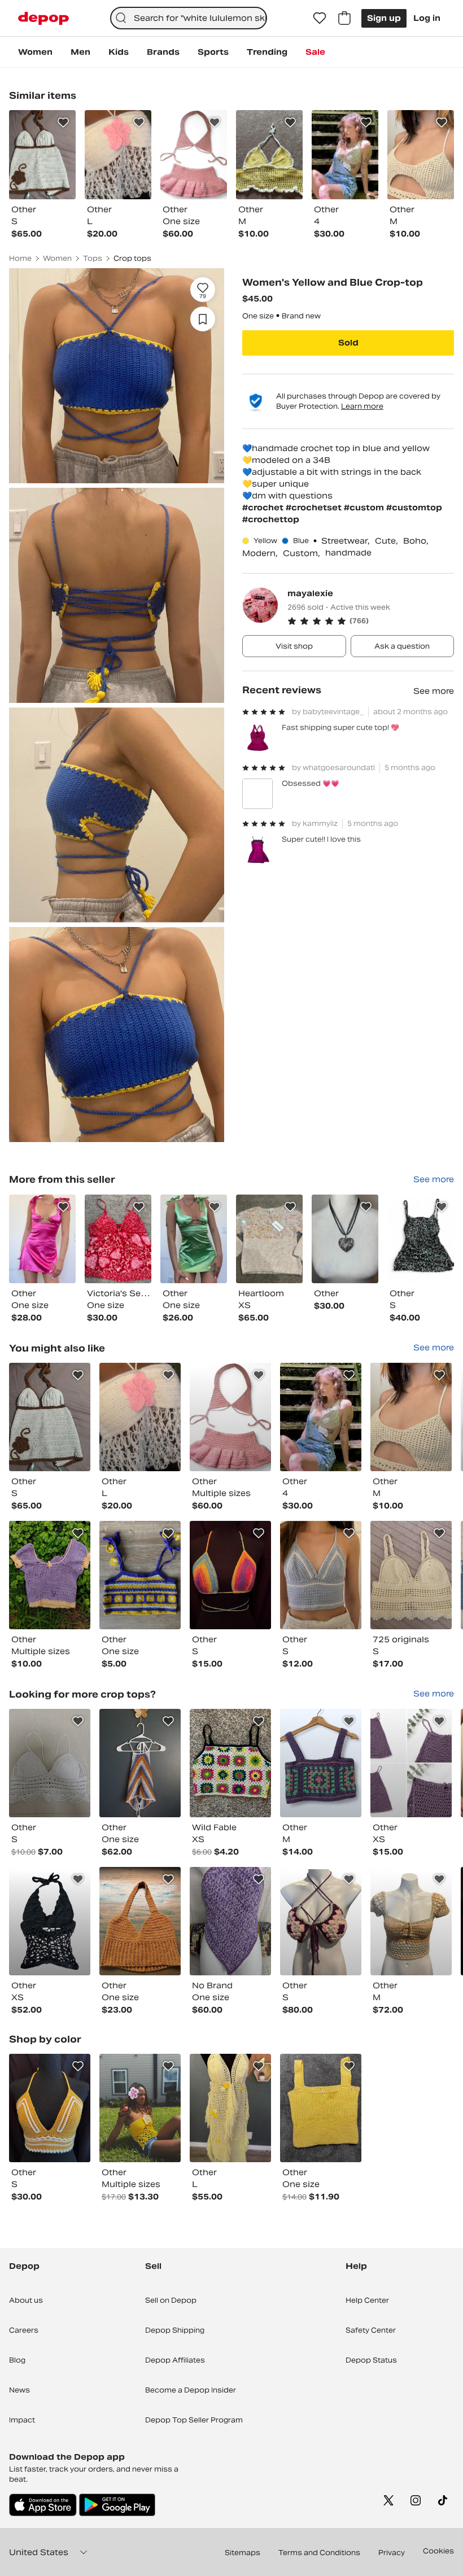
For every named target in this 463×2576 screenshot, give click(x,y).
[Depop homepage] (43, 18)
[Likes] (320, 18)
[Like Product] (63, 123)
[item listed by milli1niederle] (230, 1575)
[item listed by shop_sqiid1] (140, 1921)
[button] (371, 621)
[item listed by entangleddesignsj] (230, 2108)
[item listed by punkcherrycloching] (50, 1921)
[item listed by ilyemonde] (230, 1417)
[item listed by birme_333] (411, 1417)
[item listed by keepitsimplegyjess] (411, 1575)
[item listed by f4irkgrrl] (50, 1575)
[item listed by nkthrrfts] (230, 1763)
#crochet (264, 508)
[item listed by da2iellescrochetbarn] (411, 1763)
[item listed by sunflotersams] (140, 1763)
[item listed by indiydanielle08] (411, 1921)
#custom (365, 508)
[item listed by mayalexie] (42, 1239)
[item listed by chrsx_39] (140, 2108)
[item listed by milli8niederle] (50, 2108)
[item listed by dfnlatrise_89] (230, 1921)
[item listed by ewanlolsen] (321, 2108)
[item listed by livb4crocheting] (321, 1417)
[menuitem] (35, 52)
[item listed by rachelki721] (321, 1575)
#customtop (414, 508)
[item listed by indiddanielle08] (321, 1921)
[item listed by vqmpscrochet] (50, 1417)
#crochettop (271, 519)
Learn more (362, 406)
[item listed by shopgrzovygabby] (321, 1763)
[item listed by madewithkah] (140, 1417)
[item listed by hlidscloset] (140, 1575)
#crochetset (315, 508)
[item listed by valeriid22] (50, 1763)
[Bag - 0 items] (344, 18)
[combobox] (189, 18)
